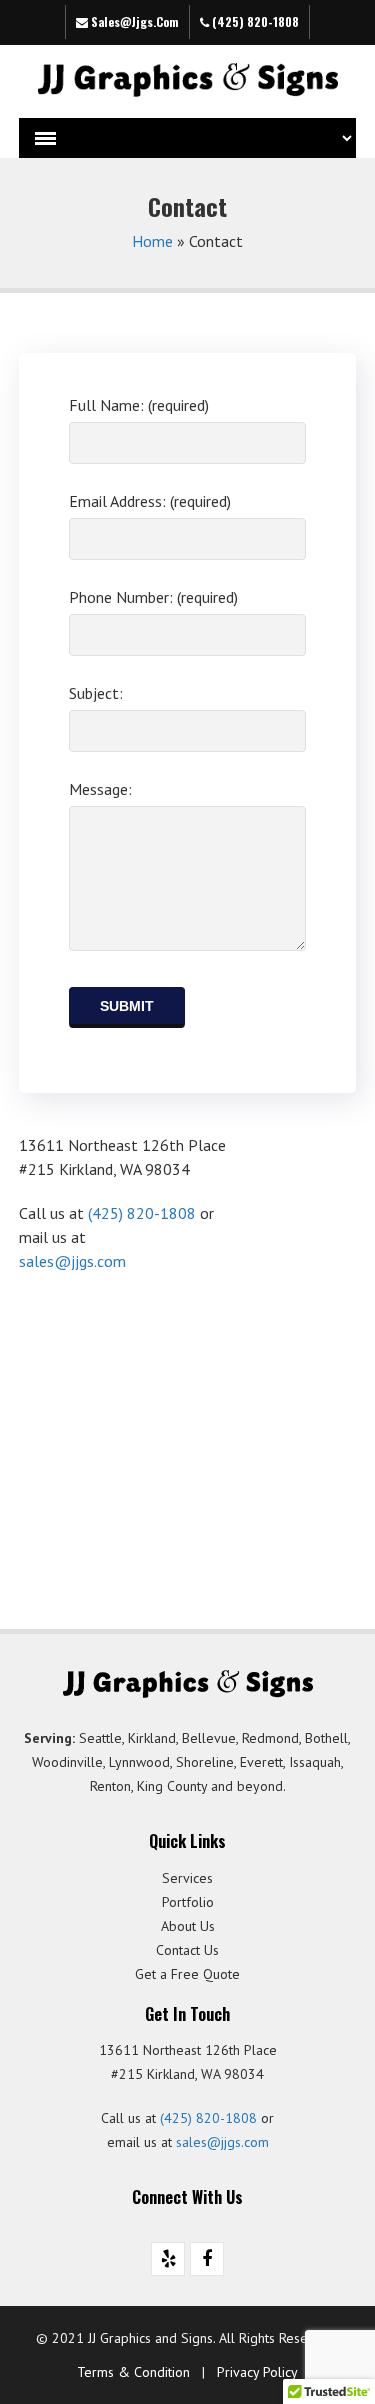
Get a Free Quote (187, 1974)
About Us (188, 1926)
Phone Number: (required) (153, 597)
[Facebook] (207, 2259)
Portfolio (188, 1902)
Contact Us (187, 1950)
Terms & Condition (133, 2372)
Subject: (96, 693)
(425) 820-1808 (254, 21)
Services (187, 1878)
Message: (100, 789)
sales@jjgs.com (133, 21)
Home (152, 241)
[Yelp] (168, 2259)
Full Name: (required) (139, 405)
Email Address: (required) (150, 501)
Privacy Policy (257, 2372)
